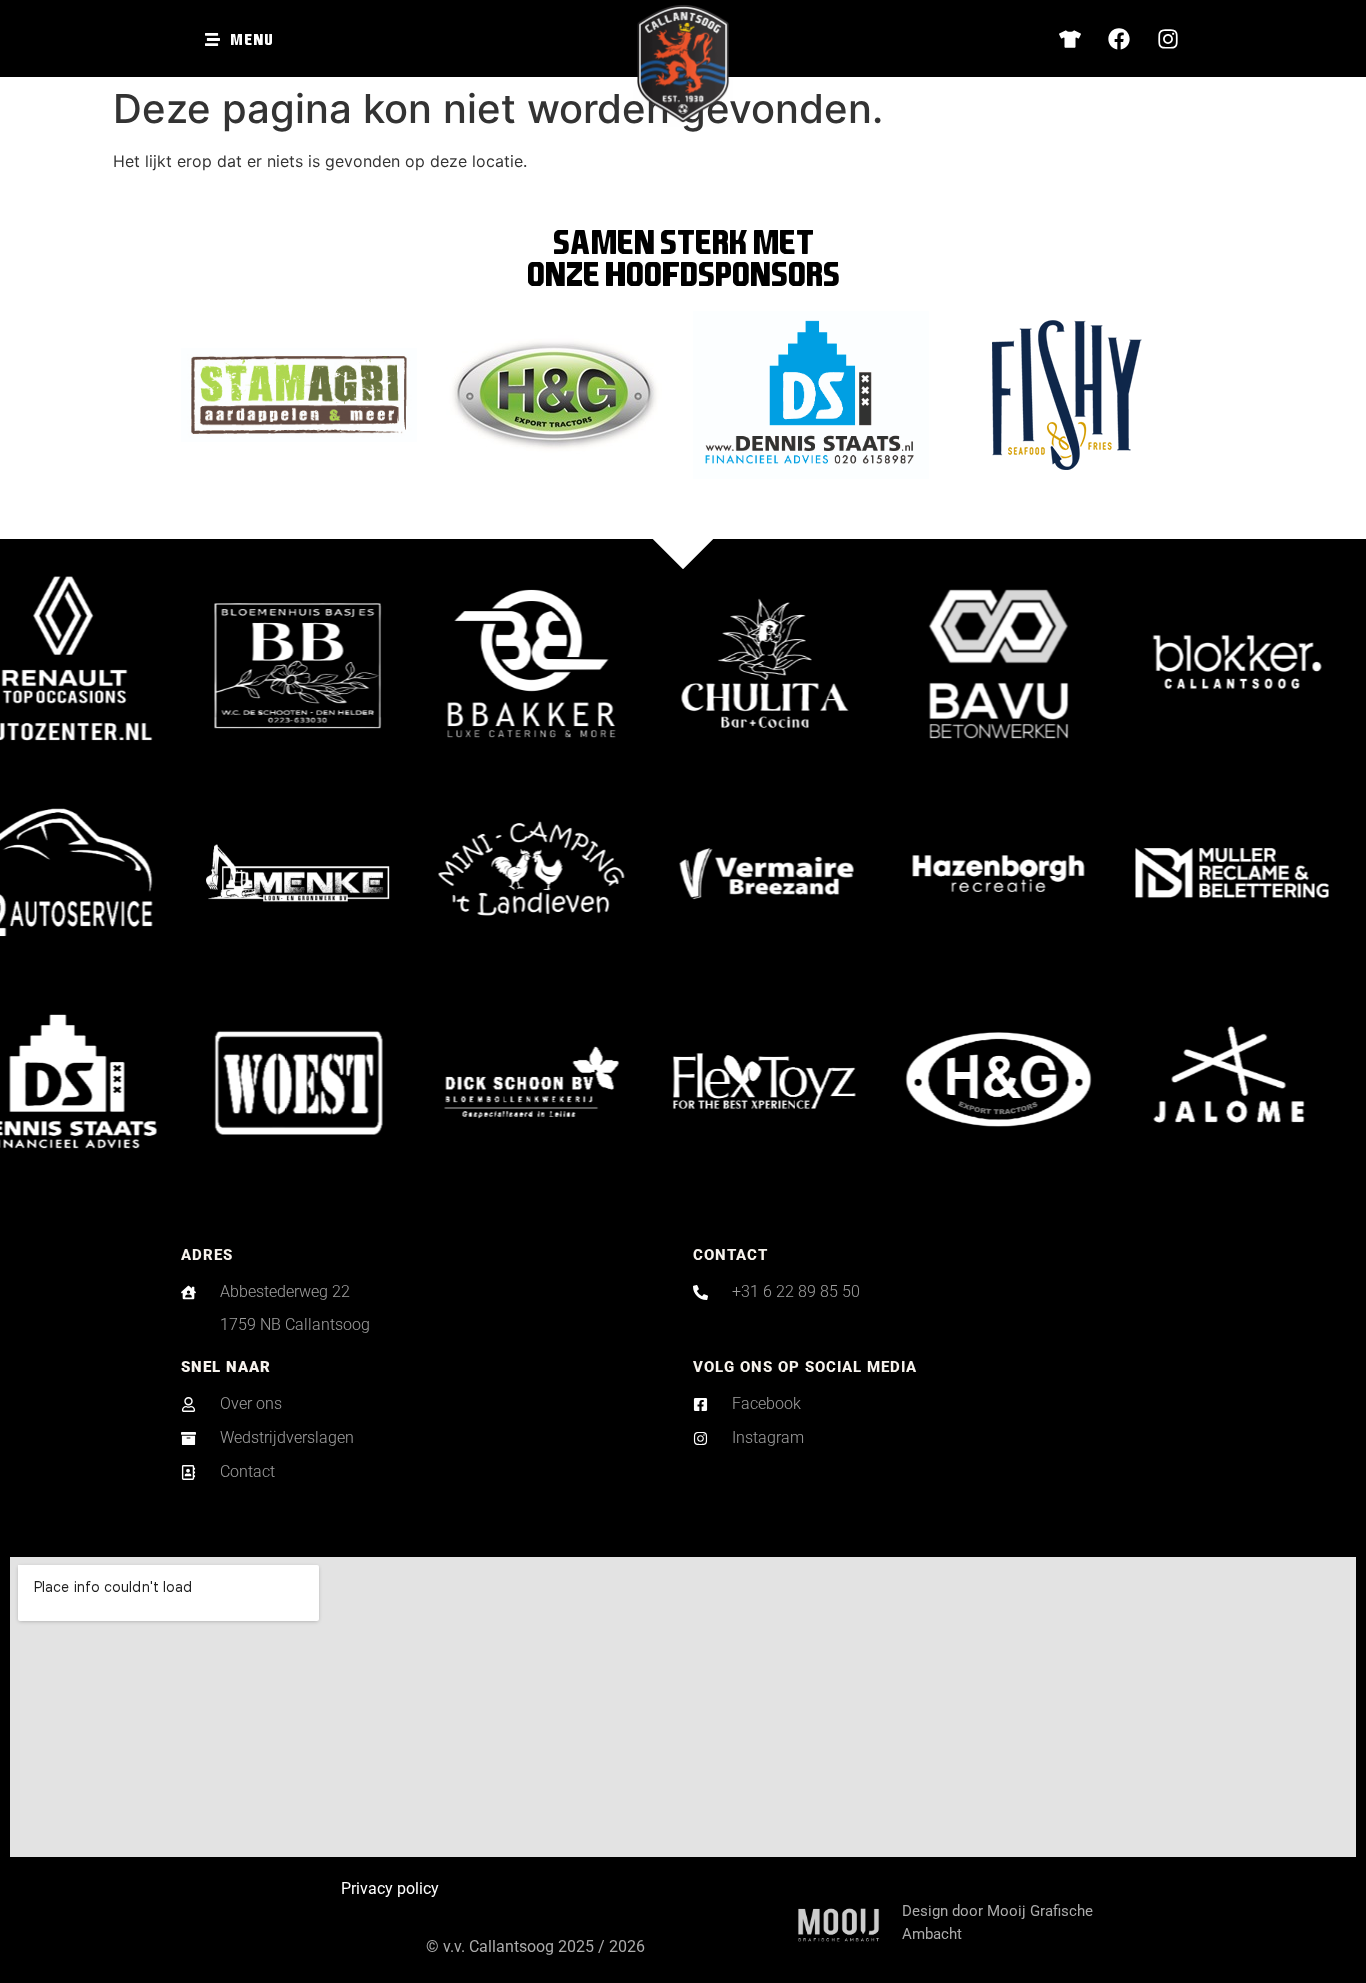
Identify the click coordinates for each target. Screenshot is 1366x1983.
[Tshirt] (1070, 39)
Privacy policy (390, 1888)
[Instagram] (1168, 39)
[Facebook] (1119, 39)
